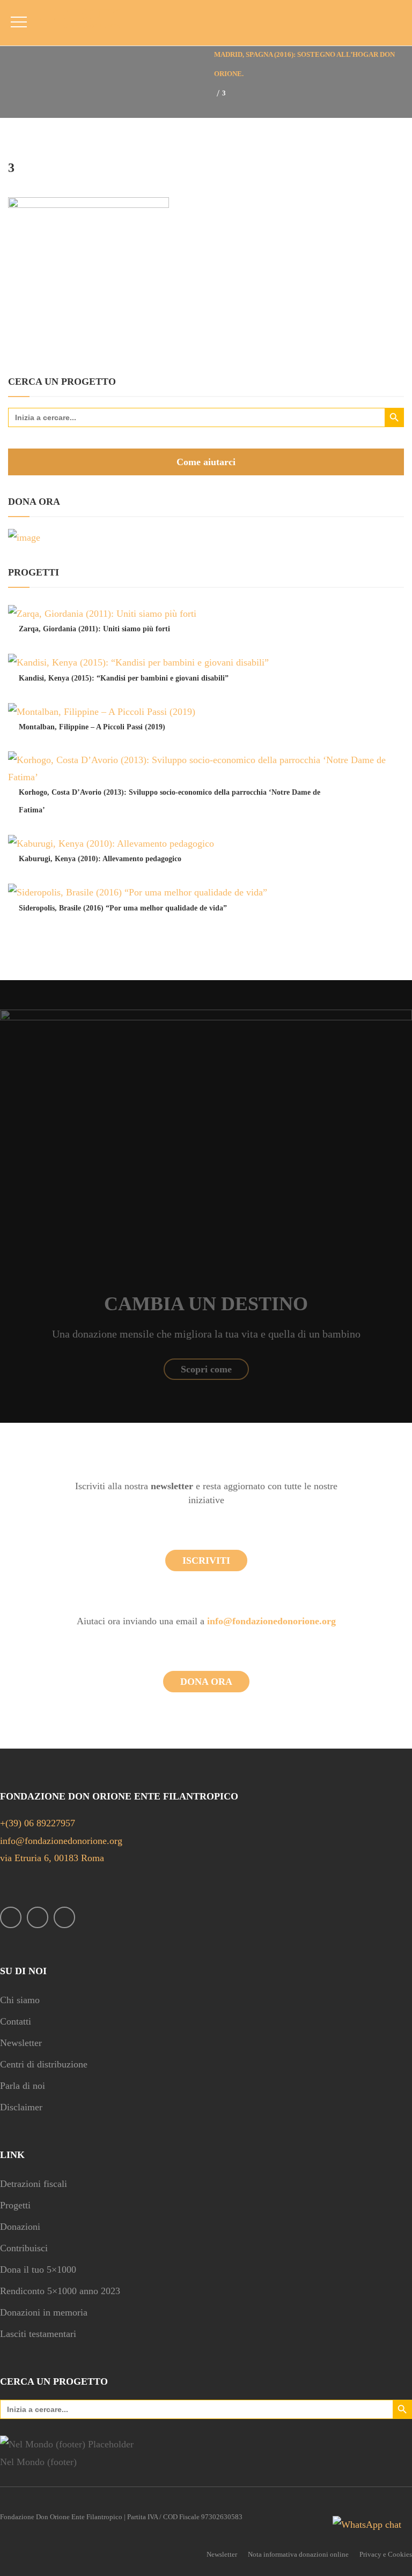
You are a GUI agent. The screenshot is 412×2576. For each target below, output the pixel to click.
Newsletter (21, 2043)
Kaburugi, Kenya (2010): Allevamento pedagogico (100, 859)
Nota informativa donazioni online (298, 2554)
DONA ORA (206, 1682)
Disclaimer (21, 2107)
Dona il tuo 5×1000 (38, 2269)
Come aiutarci (206, 462)
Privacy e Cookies (386, 2554)
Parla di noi (23, 2086)
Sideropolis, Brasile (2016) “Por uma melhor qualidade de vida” (123, 908)
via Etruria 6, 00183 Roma (52, 1858)
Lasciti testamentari (38, 2334)
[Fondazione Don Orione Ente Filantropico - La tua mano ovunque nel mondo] (84, 19)
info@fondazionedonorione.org (271, 1621)
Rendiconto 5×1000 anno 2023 (60, 2291)
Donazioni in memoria (44, 2312)
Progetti (15, 2205)
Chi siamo (20, 2000)
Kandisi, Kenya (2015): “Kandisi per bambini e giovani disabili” (124, 678)
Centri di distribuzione (44, 2064)
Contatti (16, 2021)
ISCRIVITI (206, 1560)
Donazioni (20, 2227)
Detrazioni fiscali (34, 2184)
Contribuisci (24, 2248)
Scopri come (206, 1369)
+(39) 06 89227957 (38, 1823)
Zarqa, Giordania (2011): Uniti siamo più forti (94, 629)
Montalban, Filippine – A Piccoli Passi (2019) (92, 727)
